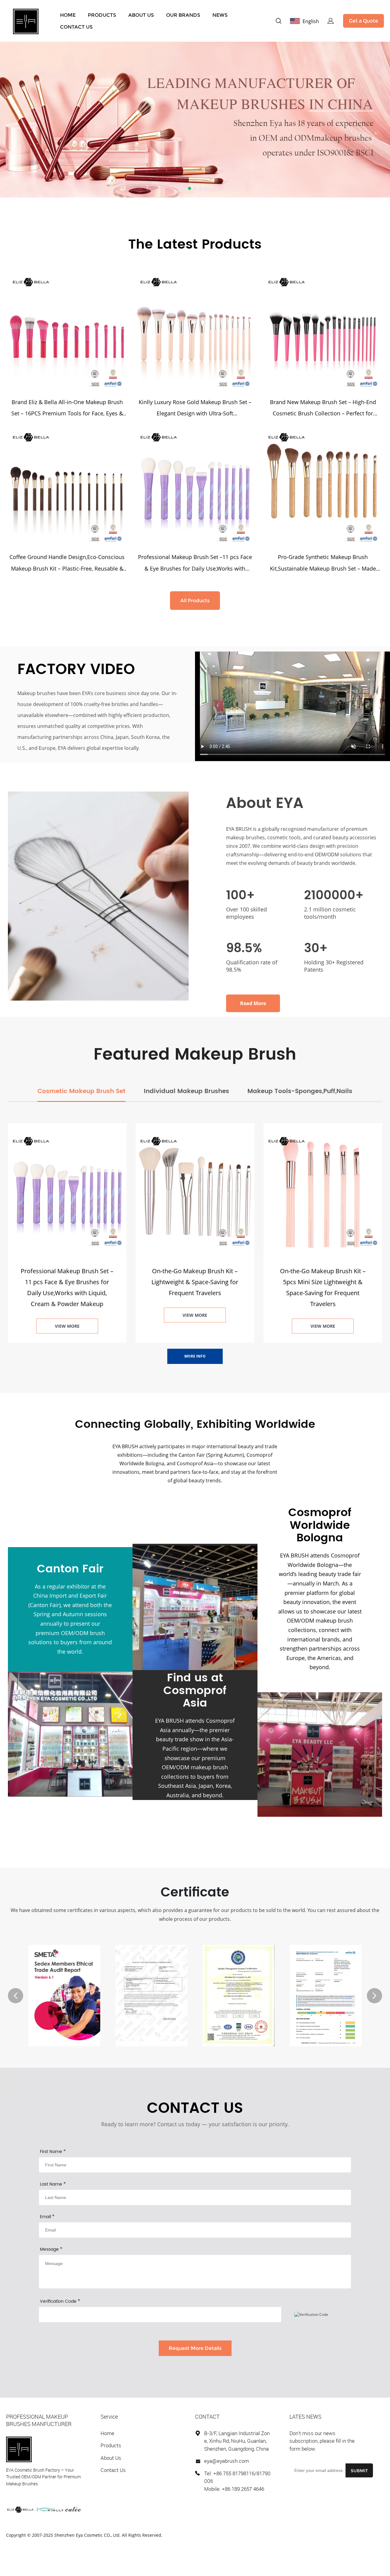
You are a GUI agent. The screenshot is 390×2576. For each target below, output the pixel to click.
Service (109, 2417)
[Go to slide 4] (200, 188)
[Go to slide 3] (195, 188)
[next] (374, 1996)
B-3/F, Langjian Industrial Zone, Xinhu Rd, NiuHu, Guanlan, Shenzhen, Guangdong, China (237, 2441)
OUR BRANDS (183, 15)
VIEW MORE (67, 1326)
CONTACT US (76, 27)
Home (107, 2433)
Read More (253, 1003)
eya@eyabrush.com (227, 2461)
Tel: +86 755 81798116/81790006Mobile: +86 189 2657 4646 (237, 2481)
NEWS (220, 15)
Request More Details (195, 2348)
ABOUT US (141, 15)
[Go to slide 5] (206, 188)
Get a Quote (363, 21)
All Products (195, 601)
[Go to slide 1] (184, 188)
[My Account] (331, 21)
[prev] (16, 1996)
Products (111, 2445)
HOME (68, 15)
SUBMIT (359, 2471)
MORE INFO (195, 1356)
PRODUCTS (102, 15)
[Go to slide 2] (190, 188)
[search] (278, 22)
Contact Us (113, 2470)
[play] (292, 706)
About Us (111, 2458)
